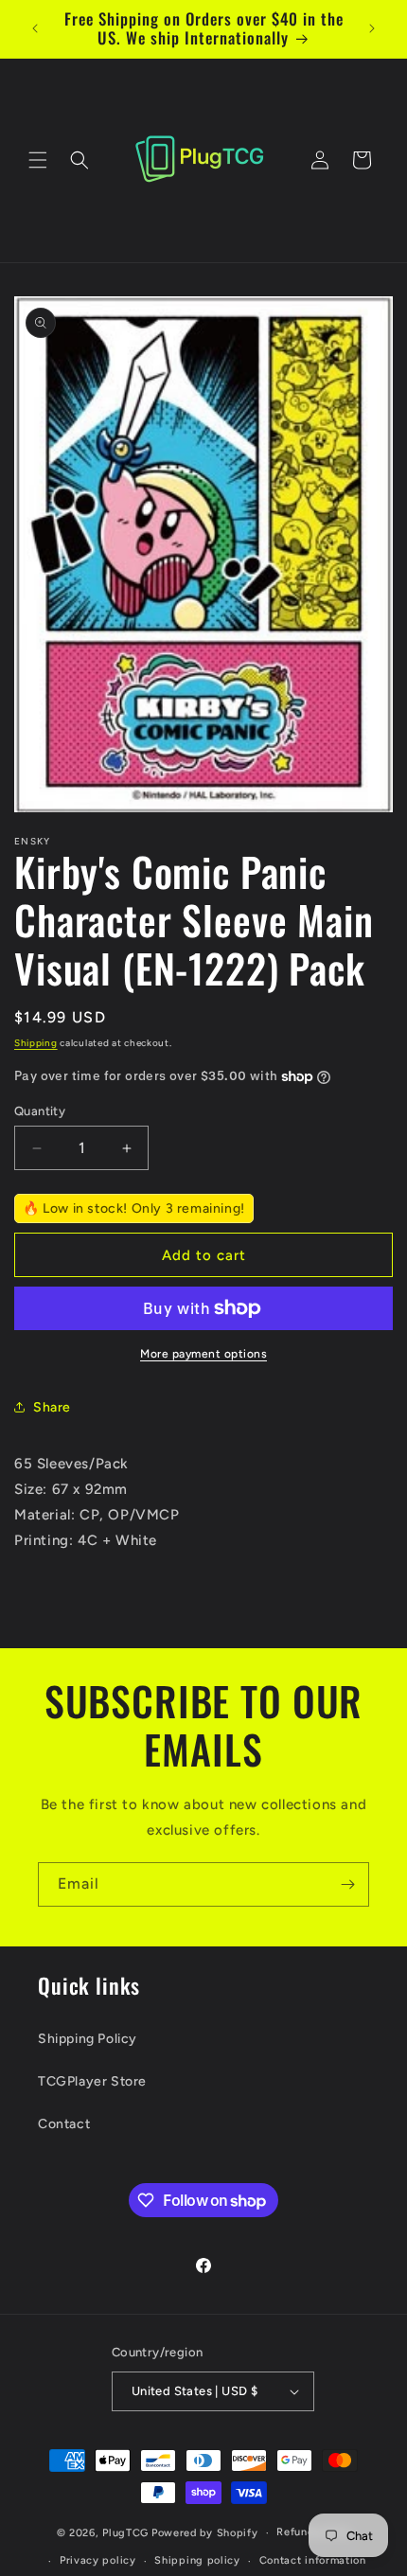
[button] (38, 160)
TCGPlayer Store (92, 2081)
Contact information (313, 2560)
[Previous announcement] (35, 28)
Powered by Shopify (205, 2533)
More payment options (203, 1354)
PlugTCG (125, 2533)
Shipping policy (197, 2560)
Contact (64, 2124)
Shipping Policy (88, 2039)
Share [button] (52, 1407)
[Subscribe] (347, 1884)
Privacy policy (98, 2560)
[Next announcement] (372, 28)
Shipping (36, 1043)
